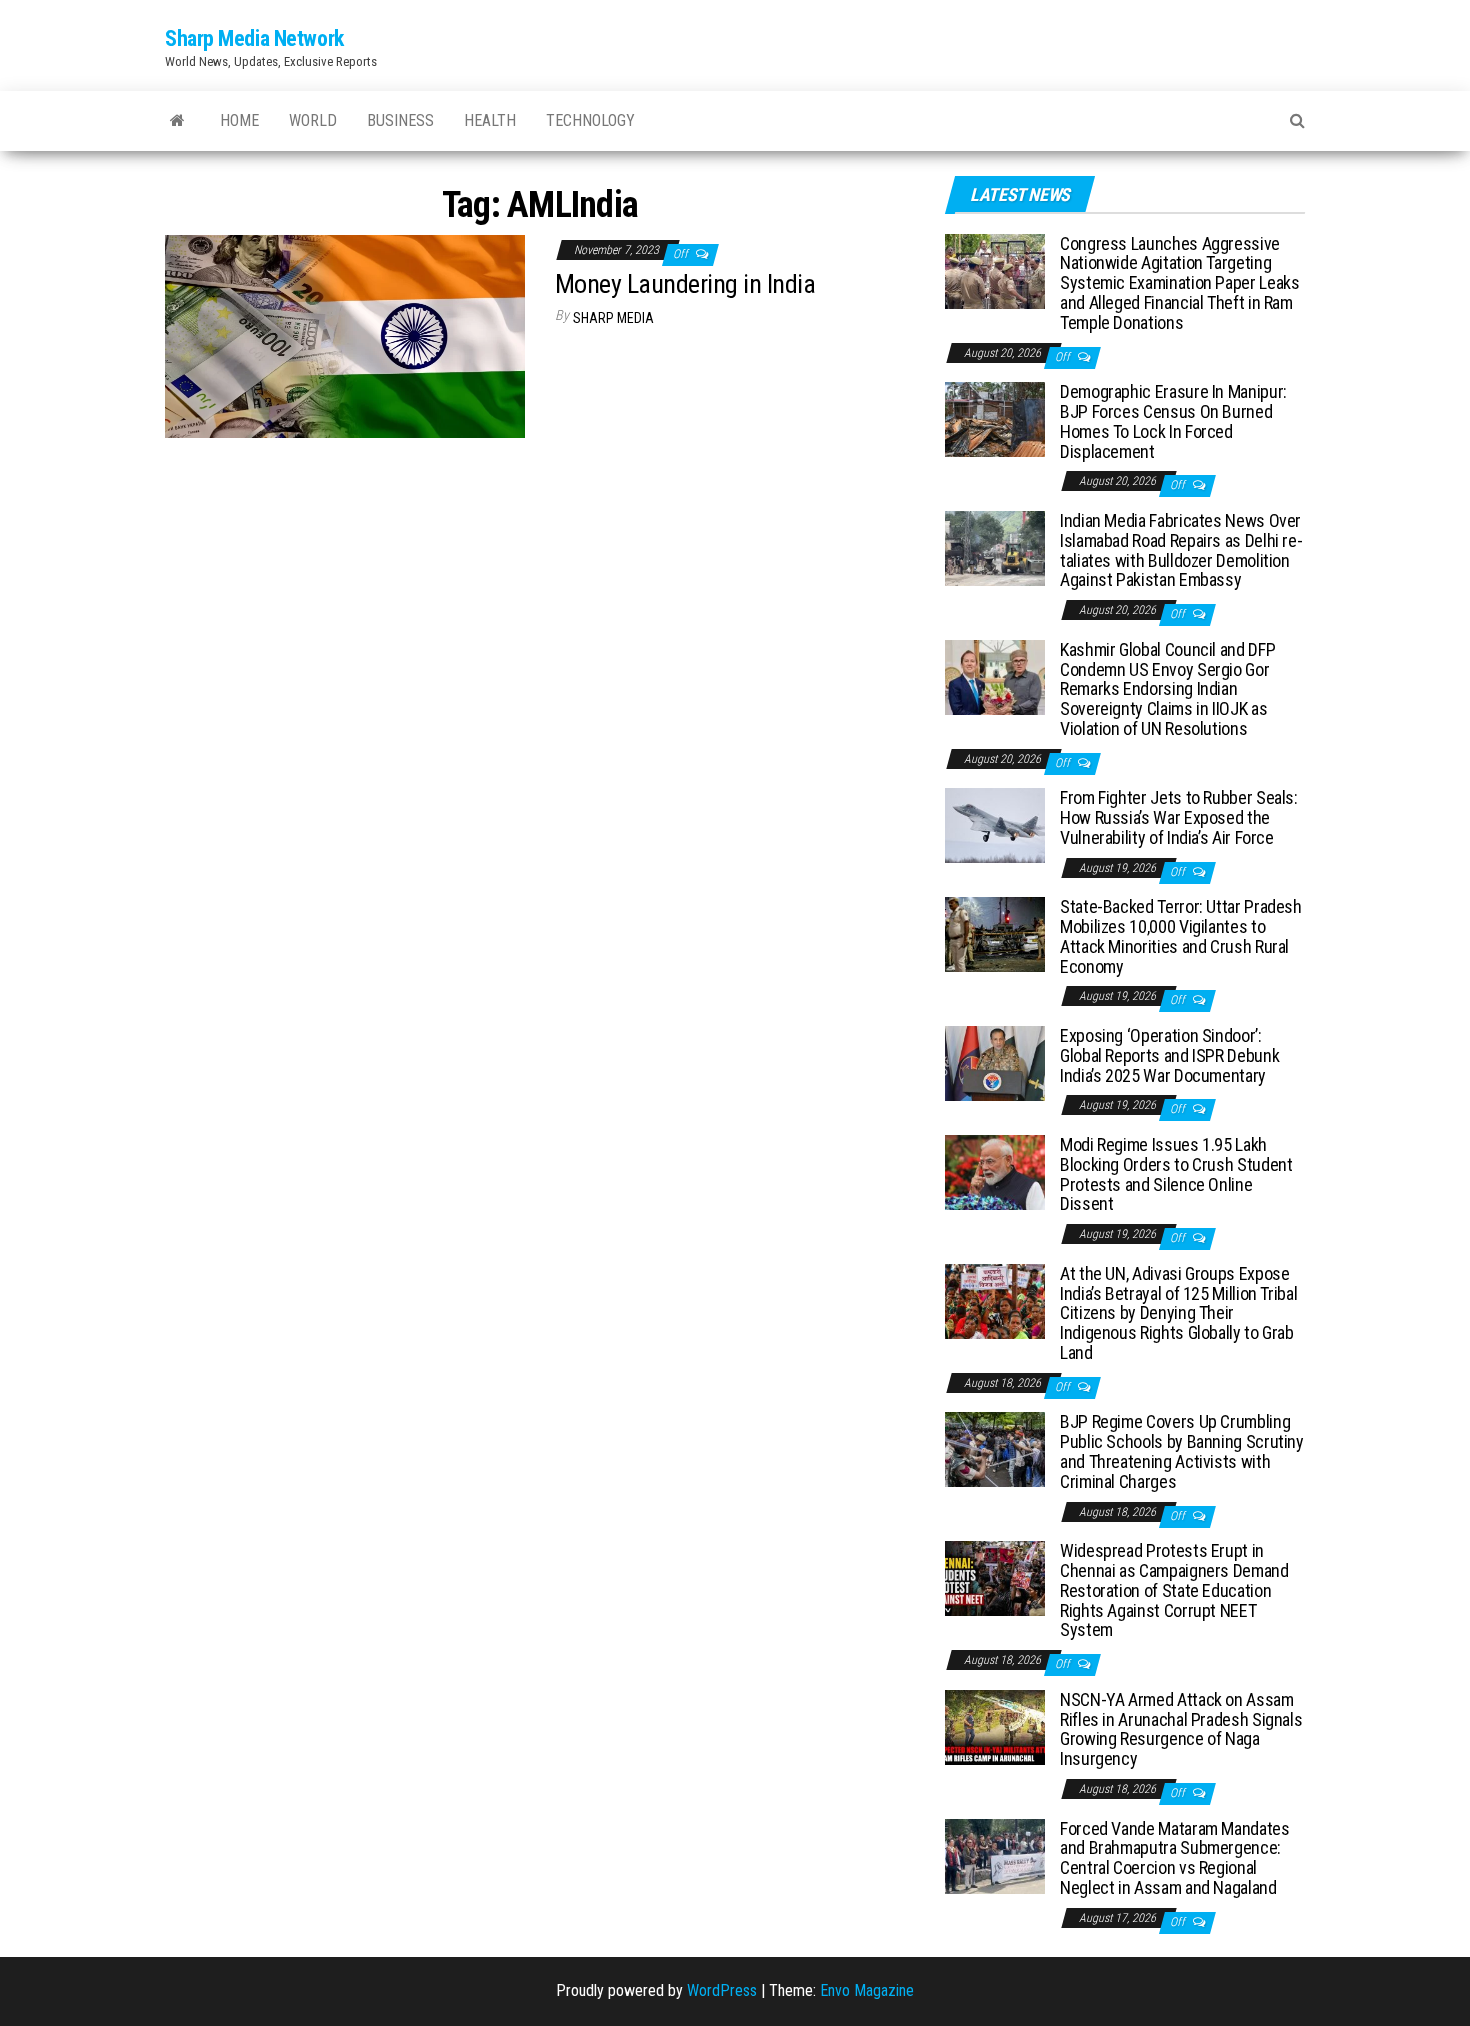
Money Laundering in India (685, 284)
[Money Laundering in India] (345, 335)
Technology (590, 120)
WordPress (722, 1990)
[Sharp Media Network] (177, 121)
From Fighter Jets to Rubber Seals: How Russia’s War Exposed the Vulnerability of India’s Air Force (1179, 817)
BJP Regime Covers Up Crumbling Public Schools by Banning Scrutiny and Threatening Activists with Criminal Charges (1182, 1451)
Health (490, 120)
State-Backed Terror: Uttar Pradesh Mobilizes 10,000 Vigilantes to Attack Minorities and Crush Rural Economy (1181, 936)
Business (400, 120)
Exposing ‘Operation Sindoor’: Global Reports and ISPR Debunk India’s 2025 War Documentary (1169, 1055)
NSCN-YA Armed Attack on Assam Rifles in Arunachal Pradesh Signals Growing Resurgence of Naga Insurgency (1181, 1729)
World (313, 120)
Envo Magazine (867, 1990)
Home (239, 120)
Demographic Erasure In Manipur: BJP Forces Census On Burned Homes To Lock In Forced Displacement (1173, 421)
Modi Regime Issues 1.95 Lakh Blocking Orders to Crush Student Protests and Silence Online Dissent (1176, 1174)
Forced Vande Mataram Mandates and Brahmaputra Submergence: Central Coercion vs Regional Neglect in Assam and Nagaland (1175, 1858)
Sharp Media (613, 318)
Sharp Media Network (254, 38)
